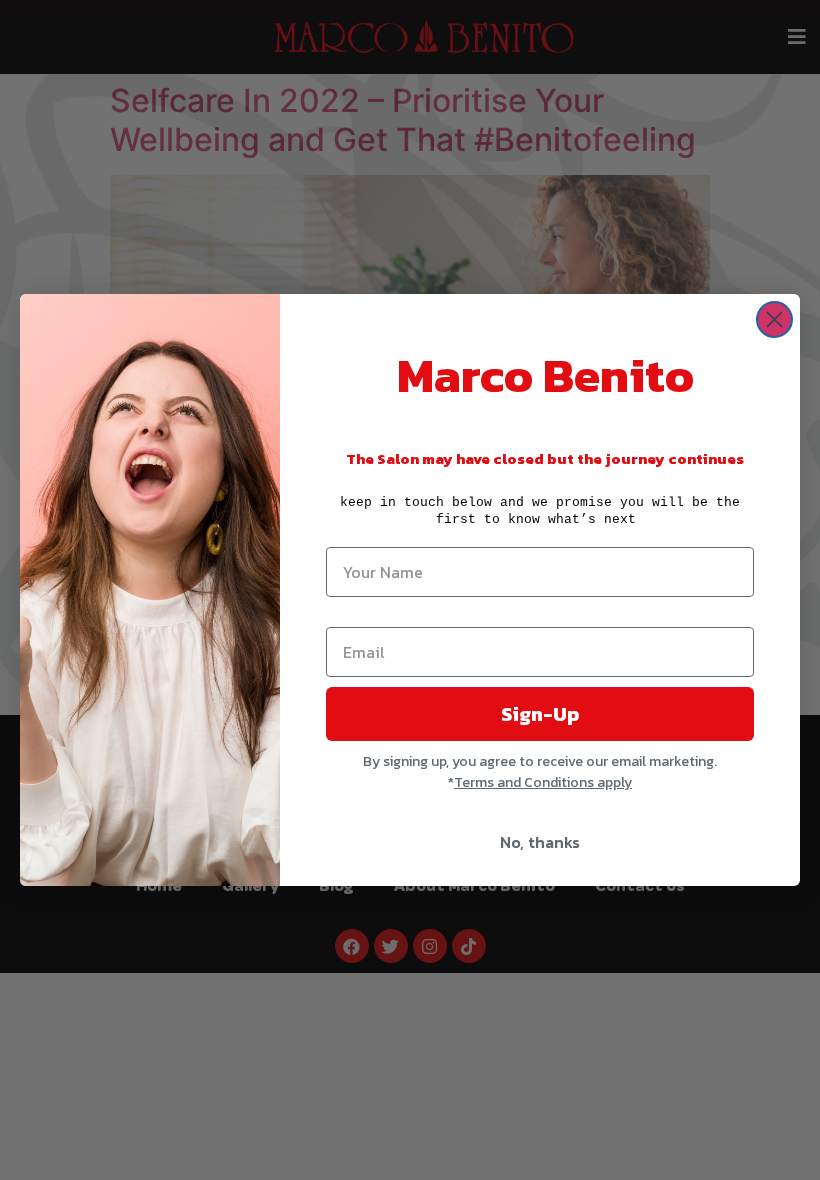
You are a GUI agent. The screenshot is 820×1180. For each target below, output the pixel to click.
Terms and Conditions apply (543, 782)
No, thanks (540, 842)
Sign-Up (540, 714)
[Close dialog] (774, 319)
